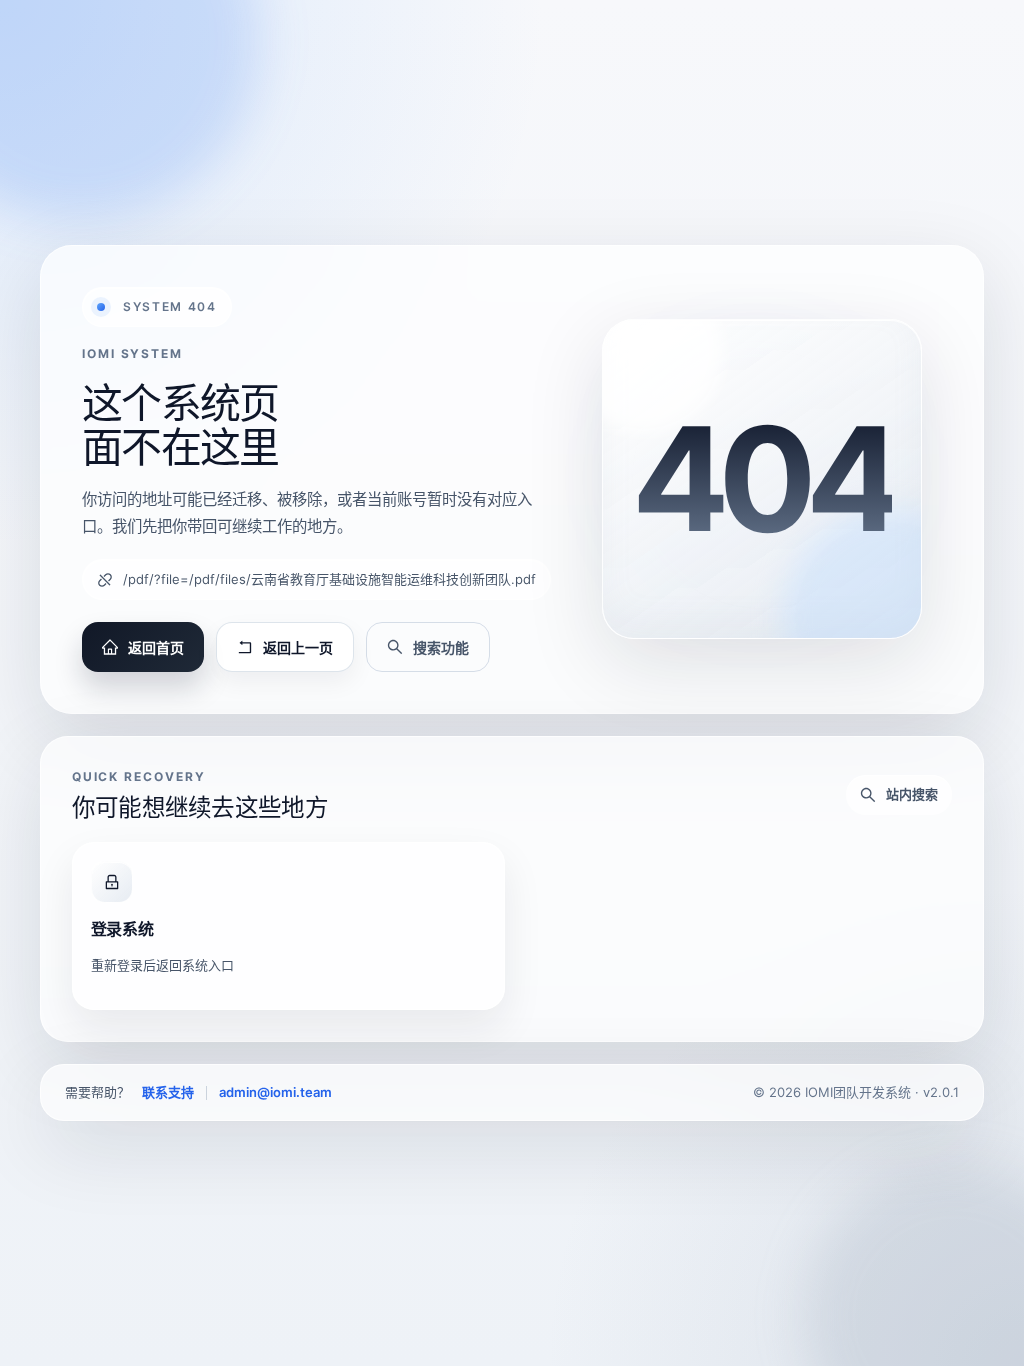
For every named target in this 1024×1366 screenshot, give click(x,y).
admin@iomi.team (275, 1092)
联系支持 (168, 1092)
